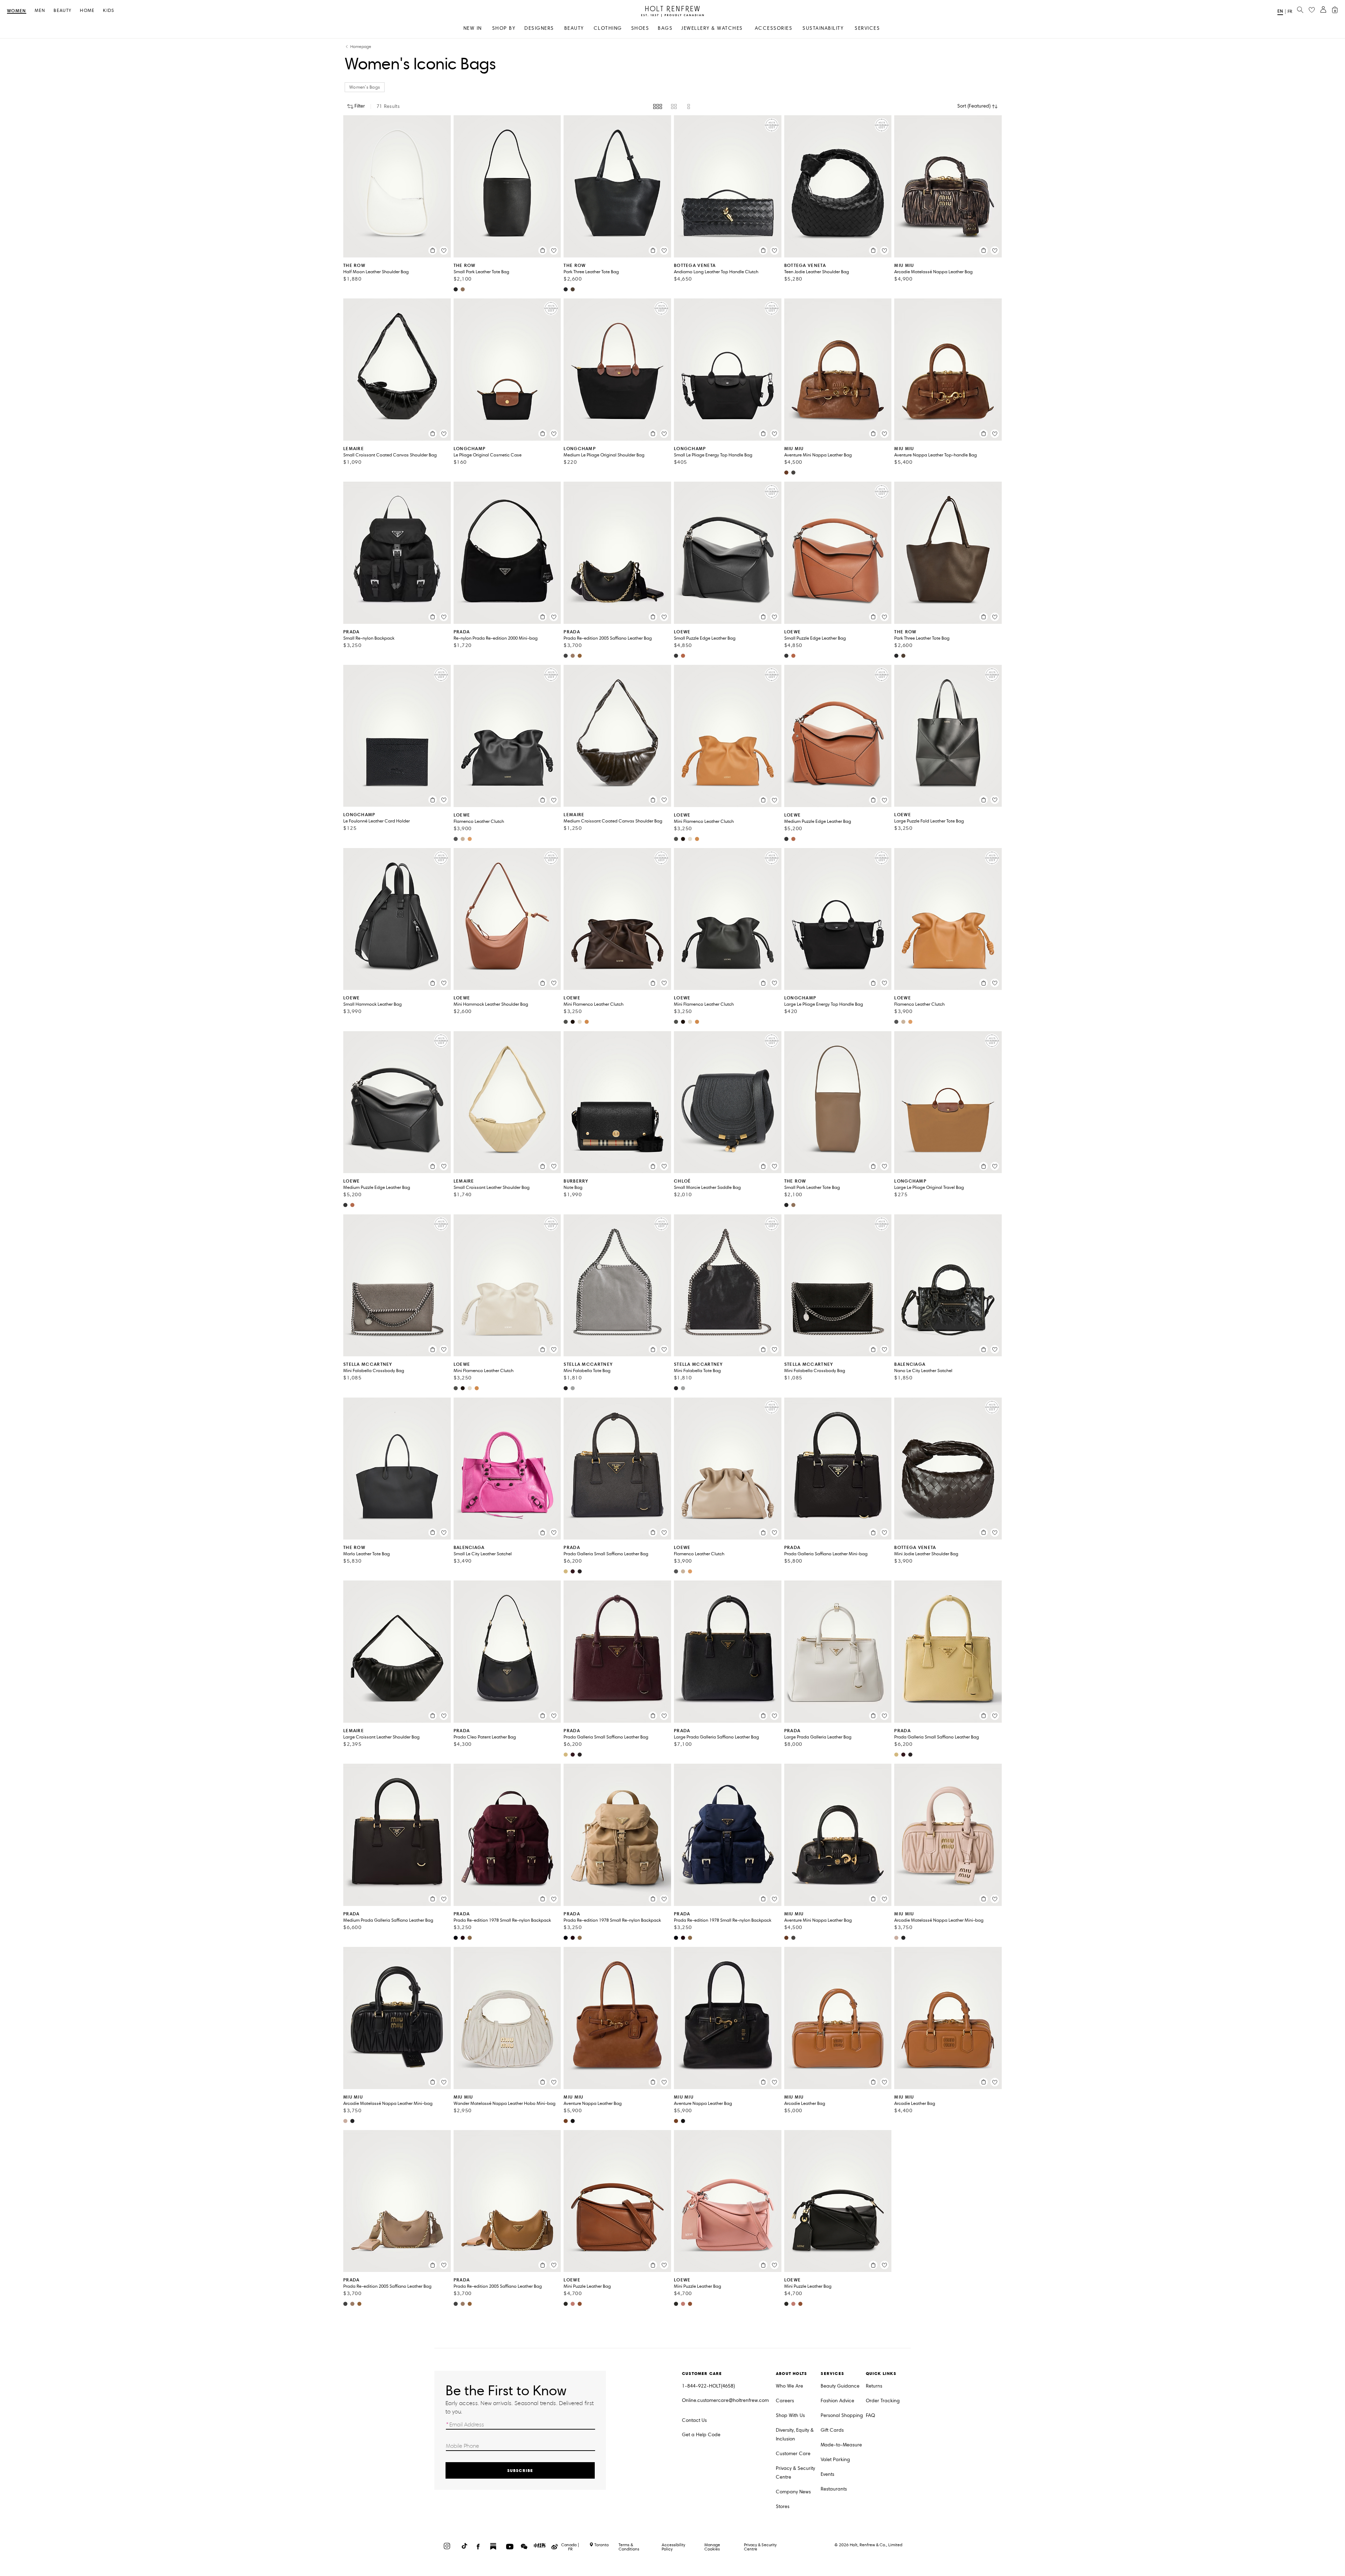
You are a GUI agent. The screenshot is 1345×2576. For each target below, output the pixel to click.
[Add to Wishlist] (444, 250)
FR (1290, 12)
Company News (793, 2492)
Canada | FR (570, 2547)
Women (17, 11)
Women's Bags (365, 87)
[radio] (658, 106)
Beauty (63, 11)
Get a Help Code (701, 2435)
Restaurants (834, 2489)
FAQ (870, 2415)
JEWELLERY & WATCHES (712, 28)
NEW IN (473, 28)
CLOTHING (608, 28)
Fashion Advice (837, 2401)
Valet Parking (835, 2460)
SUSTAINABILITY (823, 28)
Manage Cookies (712, 2547)
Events (827, 2474)
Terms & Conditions (629, 2547)
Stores (783, 2506)
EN (1280, 11)
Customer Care (793, 2454)
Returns (874, 2386)
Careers (785, 2401)
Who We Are (789, 2386)
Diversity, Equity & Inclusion (795, 2434)
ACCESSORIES (774, 28)
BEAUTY (574, 28)
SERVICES (867, 28)
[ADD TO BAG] (433, 250)
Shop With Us (790, 2415)
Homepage (361, 47)
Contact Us (694, 2420)
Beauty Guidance (840, 2386)
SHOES (640, 28)
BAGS (665, 28)
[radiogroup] (672, 106)
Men (40, 11)
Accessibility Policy (673, 2547)
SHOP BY (504, 28)
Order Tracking (883, 2401)
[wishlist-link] (1312, 10)
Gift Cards (832, 2430)
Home (87, 11)
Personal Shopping (842, 2415)
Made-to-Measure (841, 2445)
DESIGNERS (539, 28)
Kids (109, 11)
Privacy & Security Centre (795, 2473)
